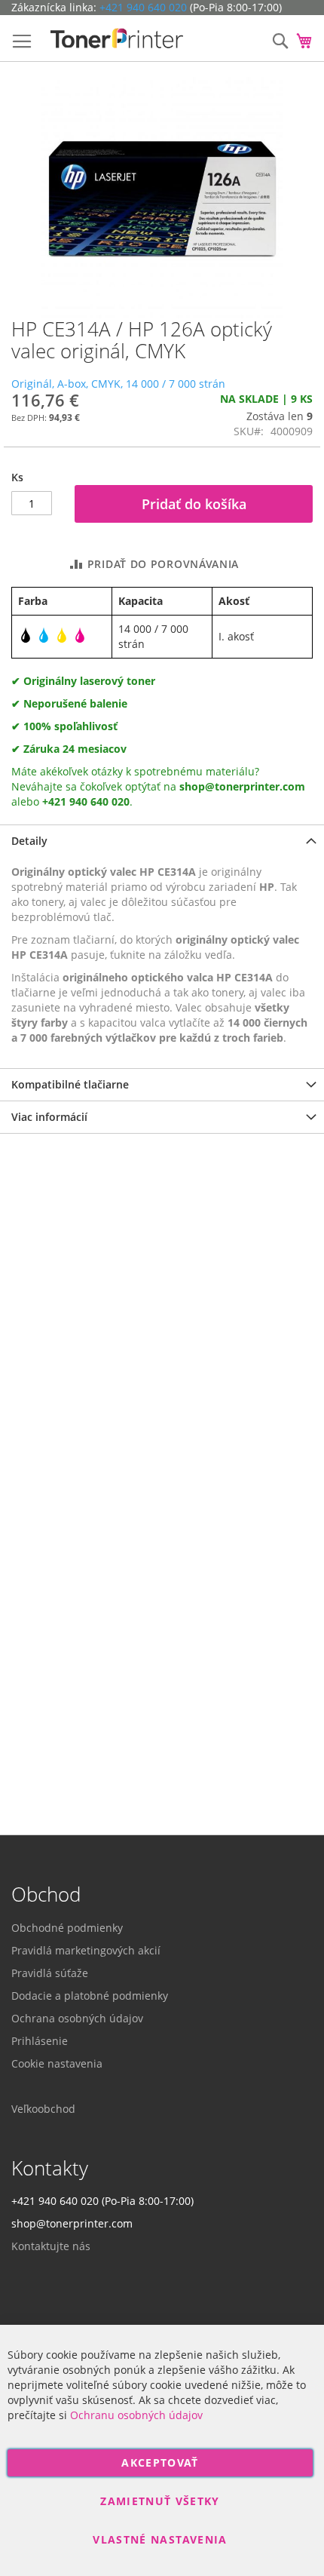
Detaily (29, 841)
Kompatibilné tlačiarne (70, 1084)
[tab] (162, 841)
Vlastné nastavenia (160, 2539)
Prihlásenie (40, 2041)
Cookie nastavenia (57, 2063)
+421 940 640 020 (143, 7)
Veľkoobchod (43, 2109)
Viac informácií (49, 1117)
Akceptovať (160, 2462)
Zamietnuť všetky (160, 2501)
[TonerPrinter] (117, 38)
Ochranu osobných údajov (136, 2415)
